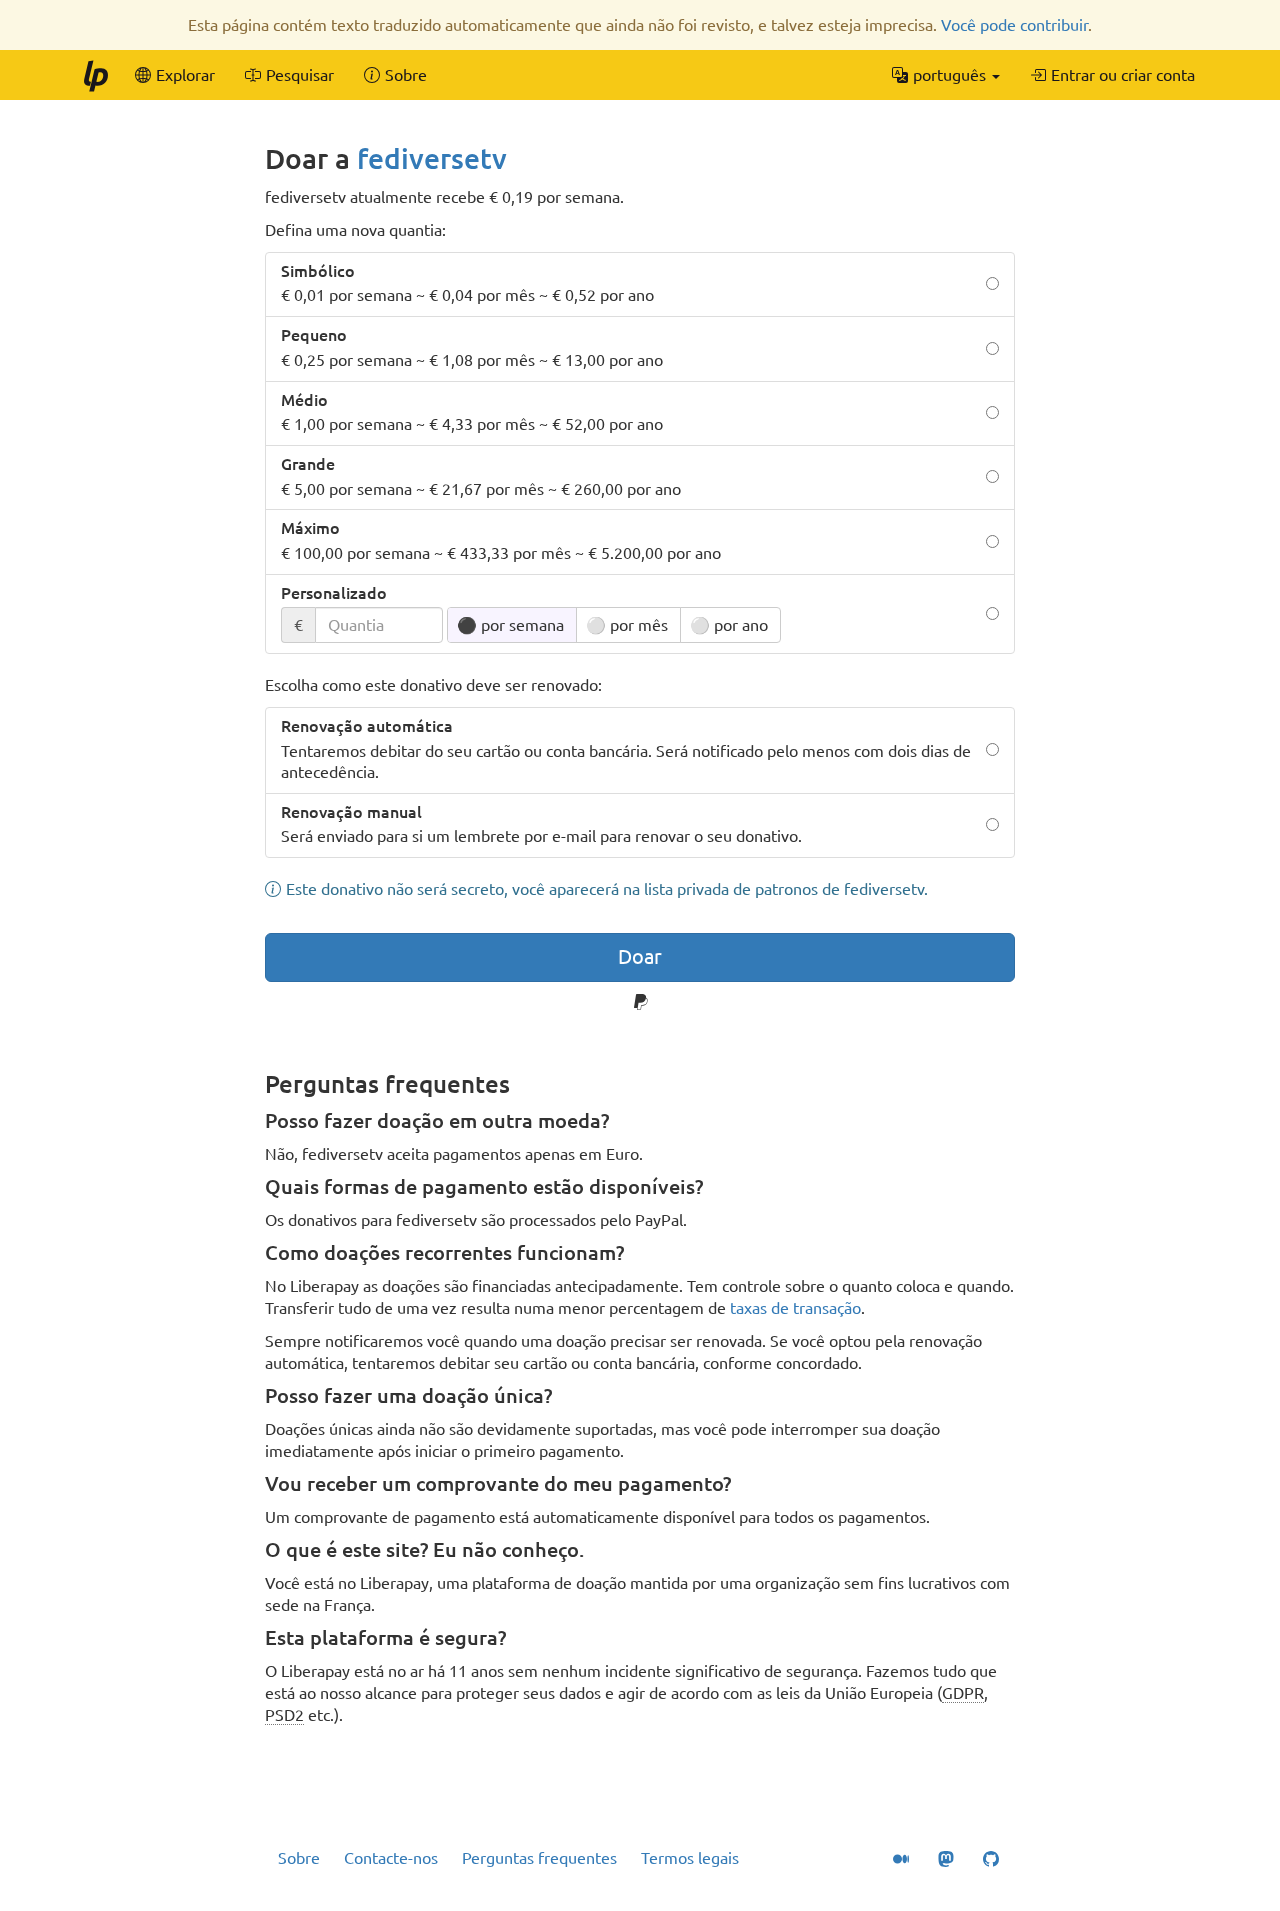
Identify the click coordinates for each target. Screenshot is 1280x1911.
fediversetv (432, 158)
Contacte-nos (391, 1858)
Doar (640, 956)
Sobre (299, 1858)
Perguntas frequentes (539, 1858)
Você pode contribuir (1014, 25)
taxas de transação (795, 1308)
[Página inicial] (95, 75)
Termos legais (690, 1858)
